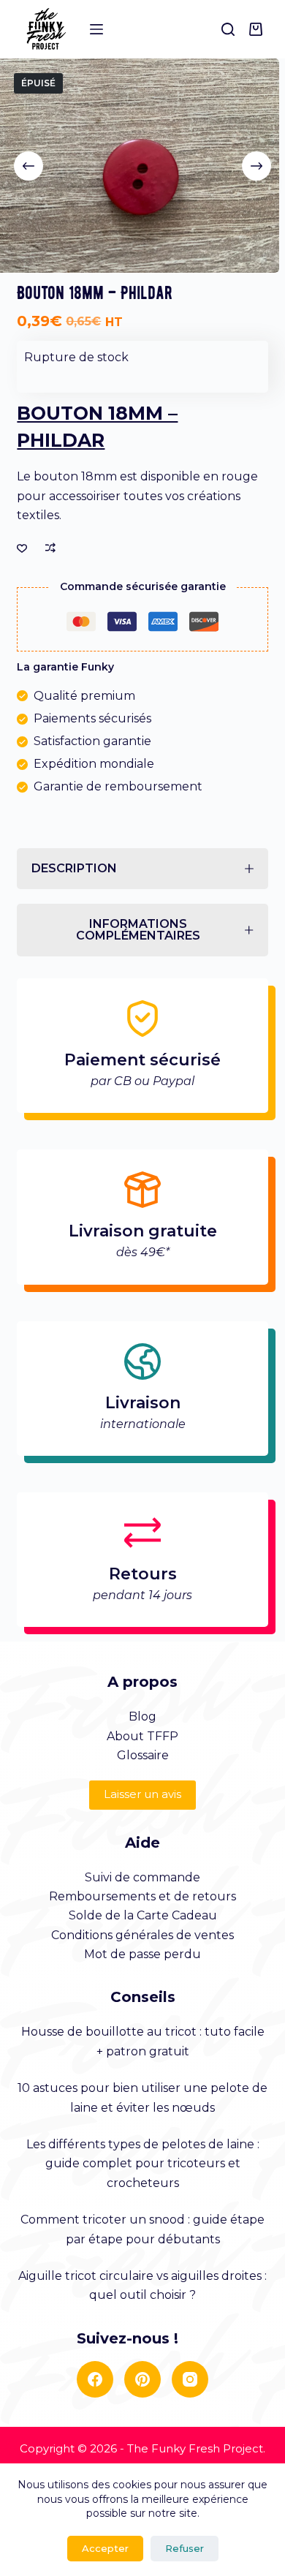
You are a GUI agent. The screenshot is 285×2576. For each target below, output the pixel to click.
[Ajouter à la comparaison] (50, 548)
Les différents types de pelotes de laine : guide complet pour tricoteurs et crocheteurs (143, 2164)
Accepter (105, 2548)
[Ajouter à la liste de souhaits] (22, 548)
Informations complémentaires (138, 930)
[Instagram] (190, 2379)
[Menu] (96, 29)
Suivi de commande (142, 1877)
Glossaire (143, 1755)
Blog (142, 1716)
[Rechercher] (228, 29)
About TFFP (142, 1736)
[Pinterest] (142, 2379)
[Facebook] (95, 2379)
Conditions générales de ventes (142, 1935)
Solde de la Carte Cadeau (143, 1915)
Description (74, 868)
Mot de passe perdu (142, 1954)
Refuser (185, 2548)
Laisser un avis (142, 1794)
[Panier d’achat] (259, 29)
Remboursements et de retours (142, 1896)
